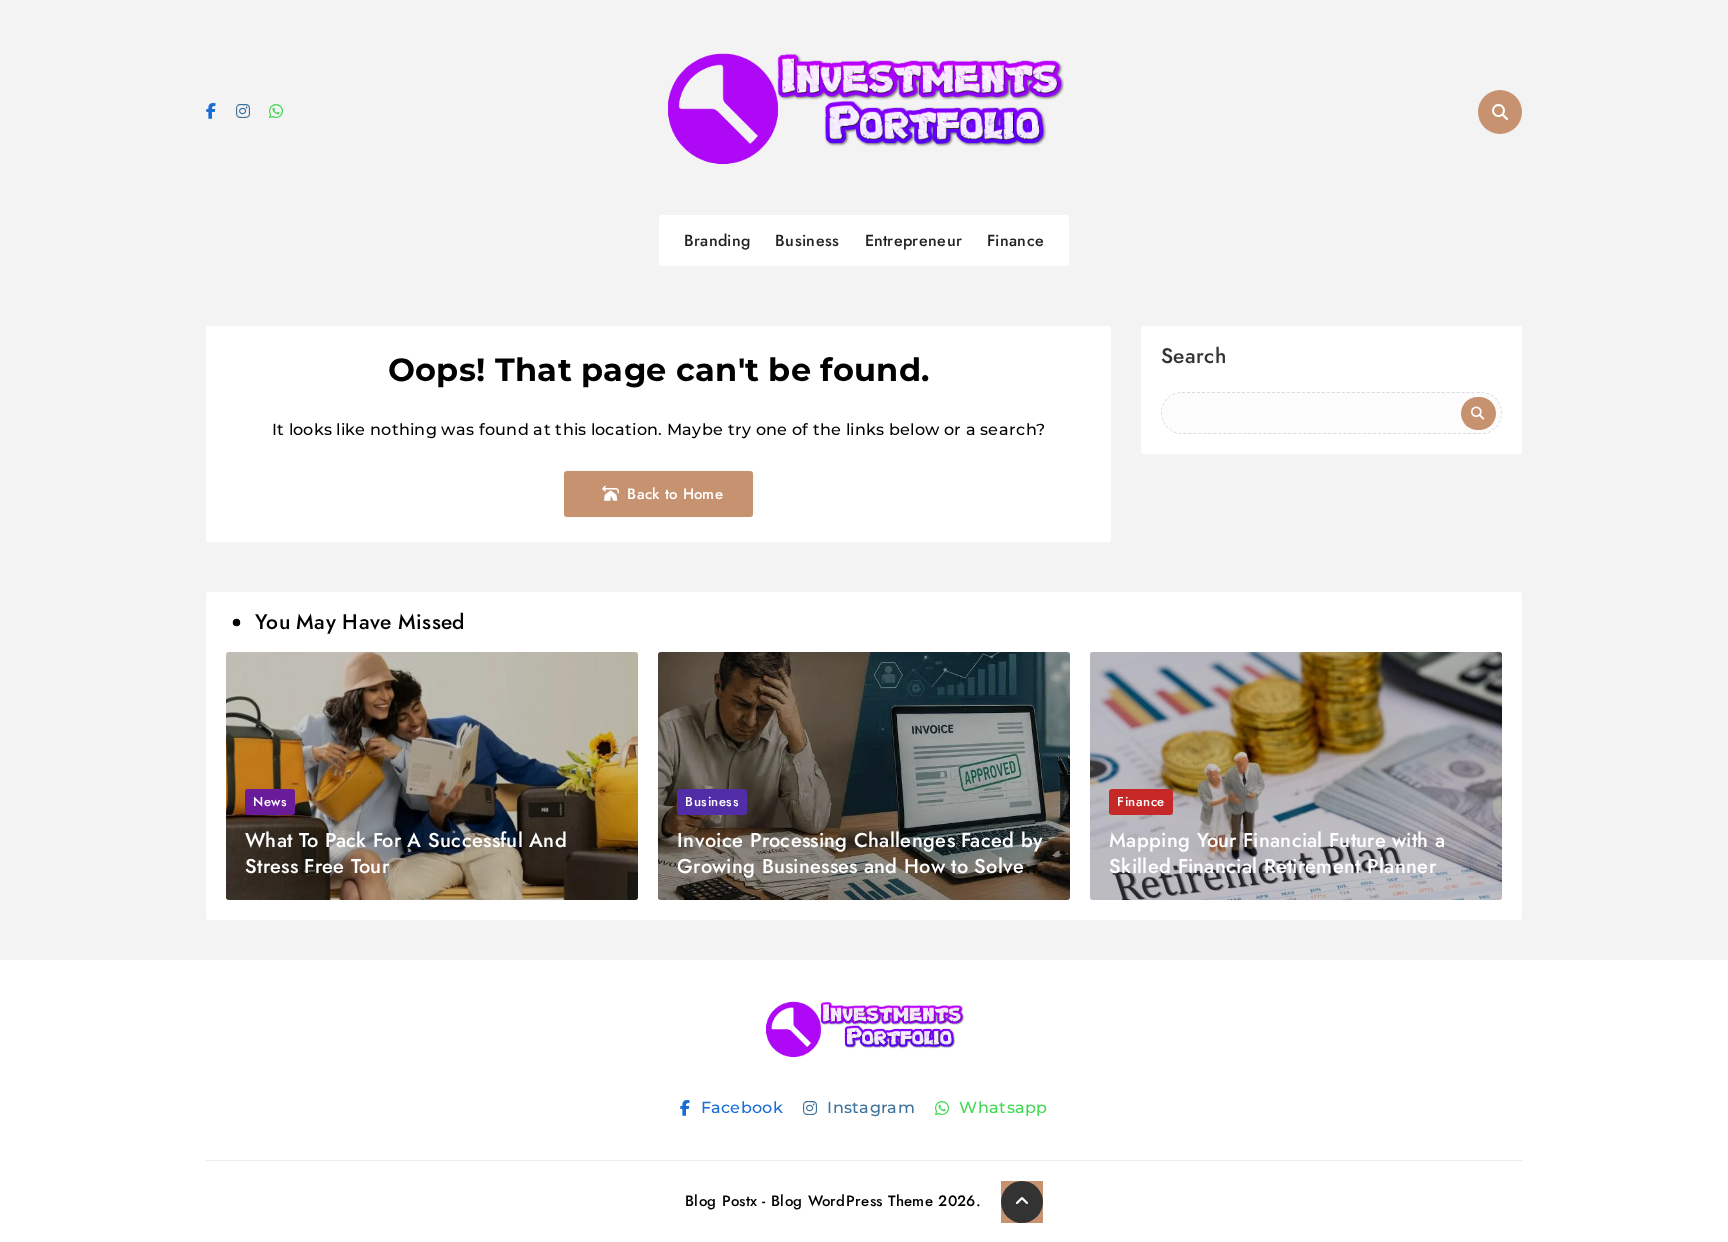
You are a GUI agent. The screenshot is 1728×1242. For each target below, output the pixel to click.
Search (1193, 358)
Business (807, 240)
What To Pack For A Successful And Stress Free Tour (406, 853)
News (270, 801)
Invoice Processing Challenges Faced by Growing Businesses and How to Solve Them (859, 866)
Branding (717, 240)
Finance (1015, 240)
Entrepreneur (914, 240)
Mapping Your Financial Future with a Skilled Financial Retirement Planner (1277, 853)
